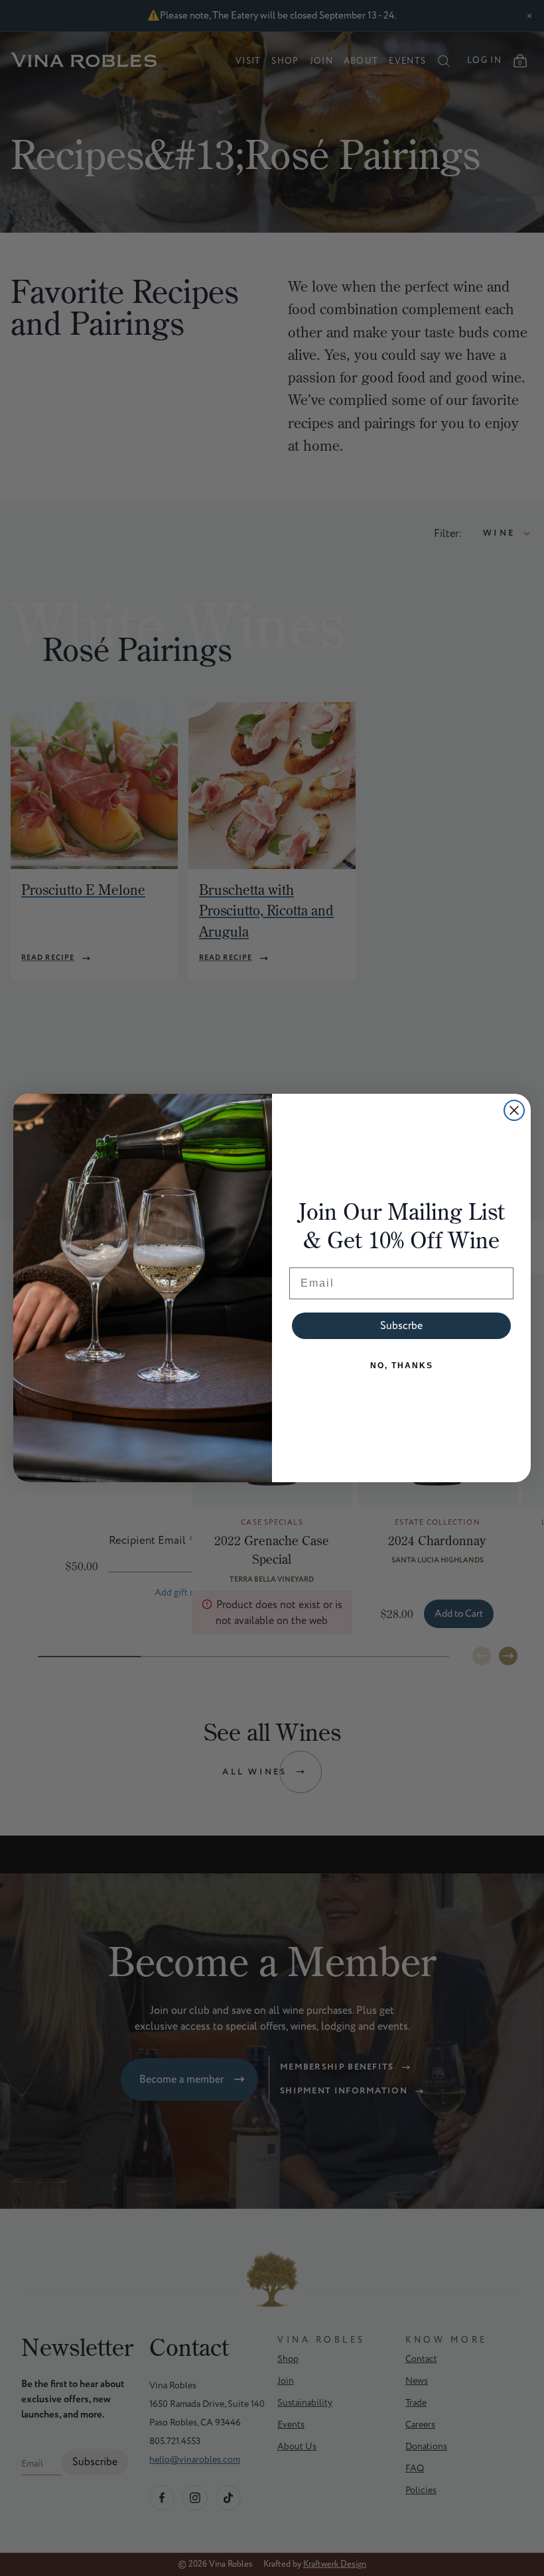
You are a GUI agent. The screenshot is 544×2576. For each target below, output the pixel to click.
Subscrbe (401, 1326)
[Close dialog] (514, 1110)
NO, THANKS (402, 1366)
